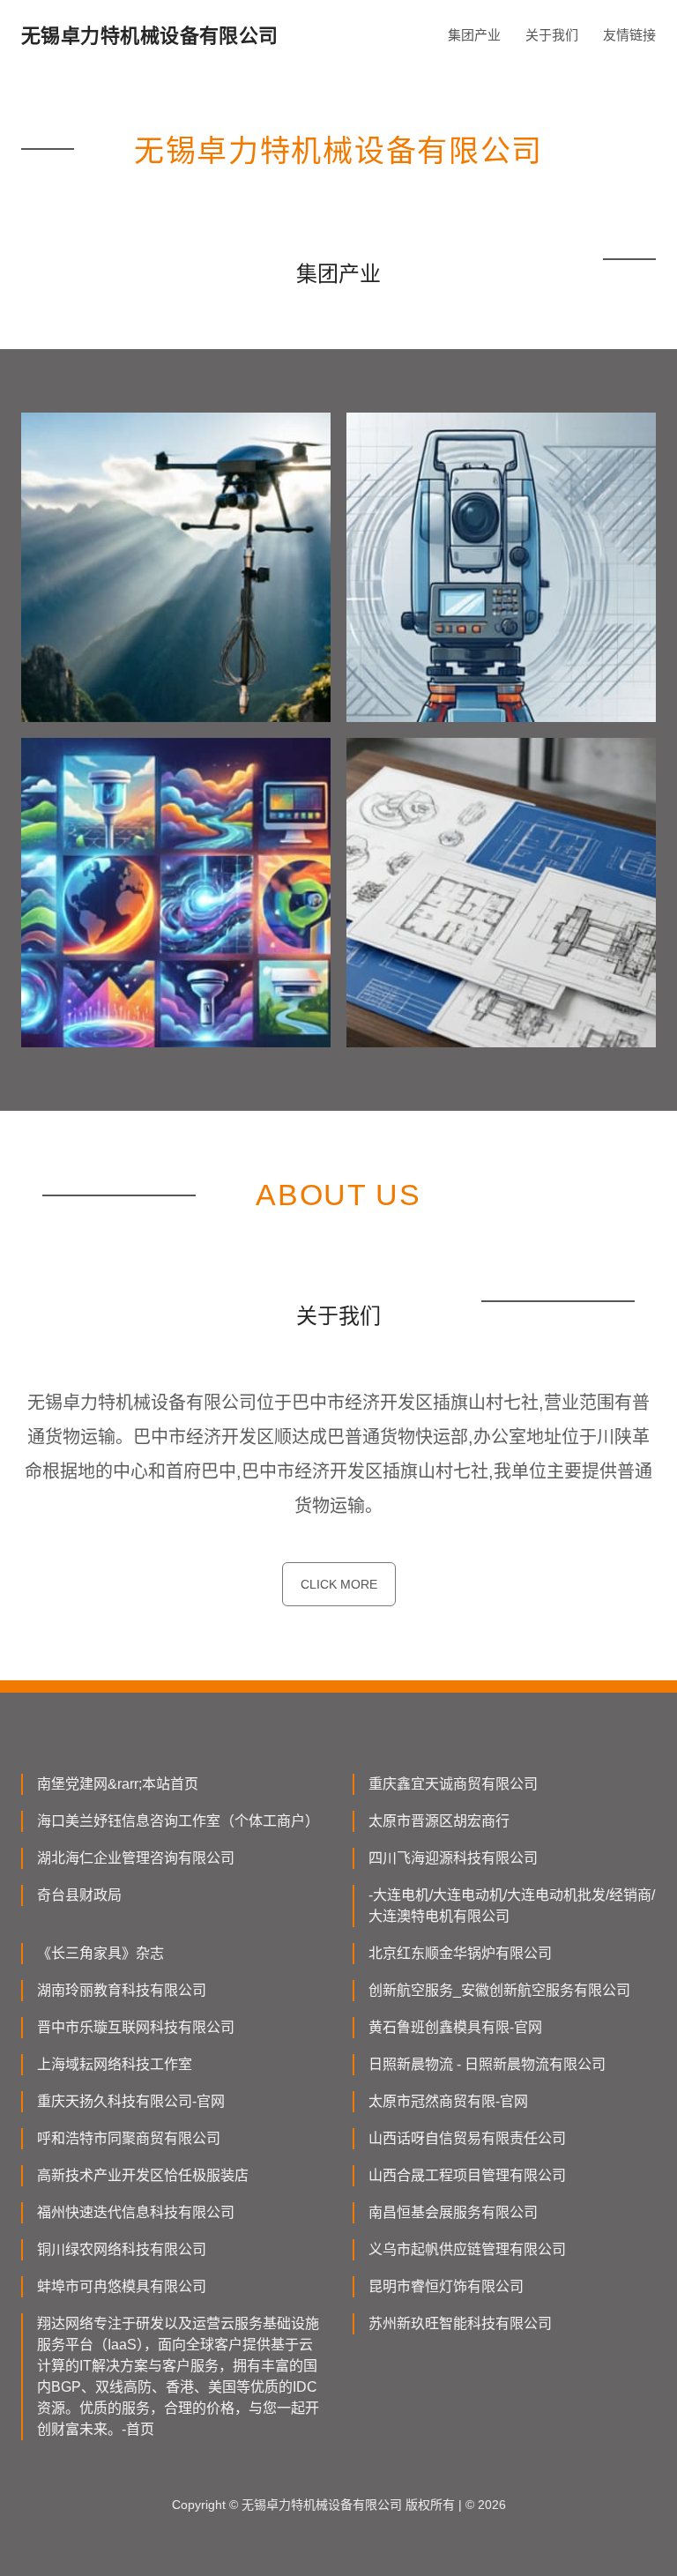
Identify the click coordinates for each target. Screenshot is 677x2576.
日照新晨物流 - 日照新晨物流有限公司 (487, 2064)
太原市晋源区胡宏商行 (439, 1821)
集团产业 (474, 35)
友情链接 (629, 35)
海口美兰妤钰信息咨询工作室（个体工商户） (178, 1821)
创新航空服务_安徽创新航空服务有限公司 (499, 1990)
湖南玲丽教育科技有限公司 (122, 1990)
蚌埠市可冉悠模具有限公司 (122, 2286)
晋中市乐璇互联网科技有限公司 (136, 2027)
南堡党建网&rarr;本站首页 (118, 1784)
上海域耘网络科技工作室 (115, 2064)
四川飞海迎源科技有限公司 (453, 1858)
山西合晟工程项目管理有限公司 (467, 2175)
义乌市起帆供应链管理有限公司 (467, 2249)
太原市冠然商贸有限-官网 (448, 2101)
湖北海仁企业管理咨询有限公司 (136, 1858)
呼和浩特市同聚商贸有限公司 (129, 2138)
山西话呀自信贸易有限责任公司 (467, 2138)
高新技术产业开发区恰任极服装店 (143, 2175)
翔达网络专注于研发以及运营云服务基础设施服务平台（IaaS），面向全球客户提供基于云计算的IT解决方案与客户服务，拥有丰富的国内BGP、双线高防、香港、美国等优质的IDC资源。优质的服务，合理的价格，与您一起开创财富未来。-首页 (178, 2376)
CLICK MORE (339, 1584)
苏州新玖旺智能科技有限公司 (460, 2323)
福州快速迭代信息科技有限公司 (136, 2212)
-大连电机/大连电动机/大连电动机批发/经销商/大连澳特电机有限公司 (512, 1906)
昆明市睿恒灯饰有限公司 (446, 2286)
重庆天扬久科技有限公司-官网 (131, 2101)
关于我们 (552, 35)
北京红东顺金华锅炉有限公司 (460, 1953)
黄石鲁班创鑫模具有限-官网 (455, 2027)
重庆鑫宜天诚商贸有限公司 (453, 1784)
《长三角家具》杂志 (100, 1953)
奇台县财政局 (79, 1895)
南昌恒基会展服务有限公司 (453, 2212)
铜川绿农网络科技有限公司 (122, 2249)
